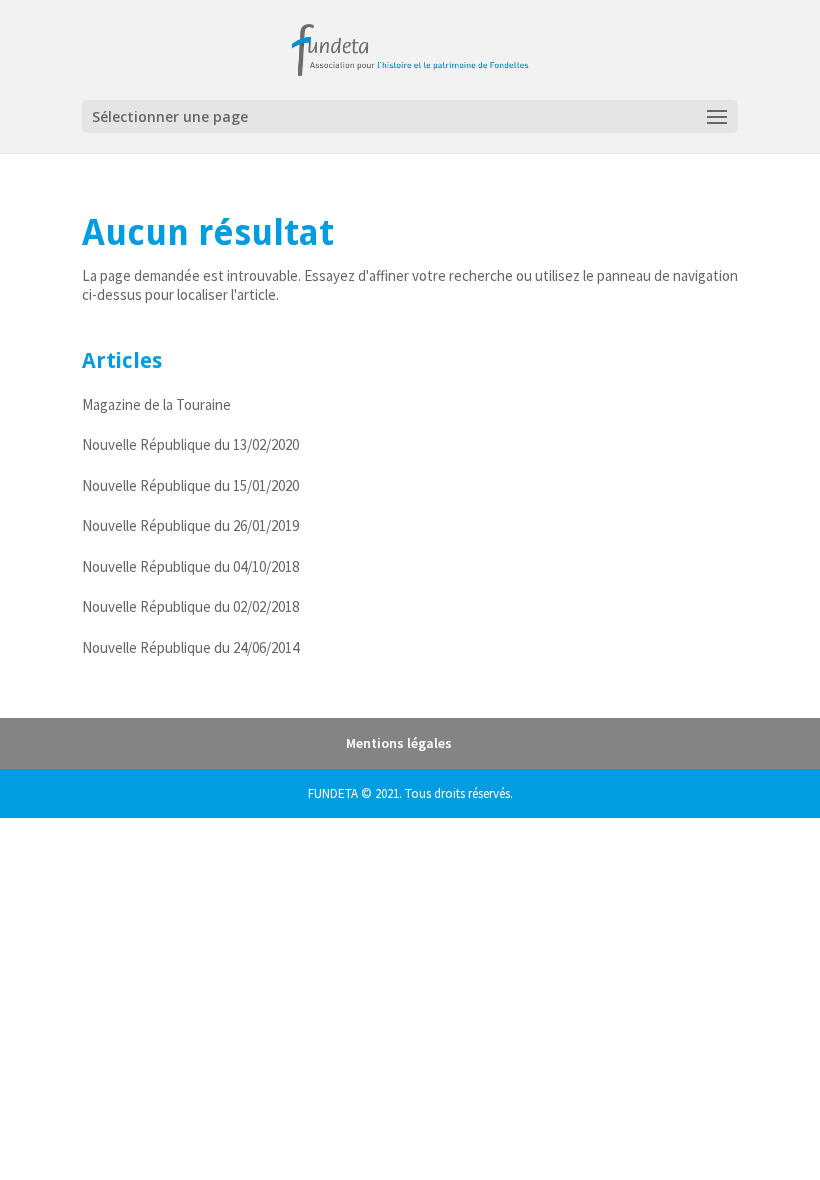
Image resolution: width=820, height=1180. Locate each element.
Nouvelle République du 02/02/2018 (190, 606)
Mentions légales (399, 743)
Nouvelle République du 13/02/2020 (190, 444)
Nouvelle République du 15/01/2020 (190, 485)
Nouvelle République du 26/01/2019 (190, 525)
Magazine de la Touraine (156, 404)
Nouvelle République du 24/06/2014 (190, 647)
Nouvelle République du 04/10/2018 (190, 566)
